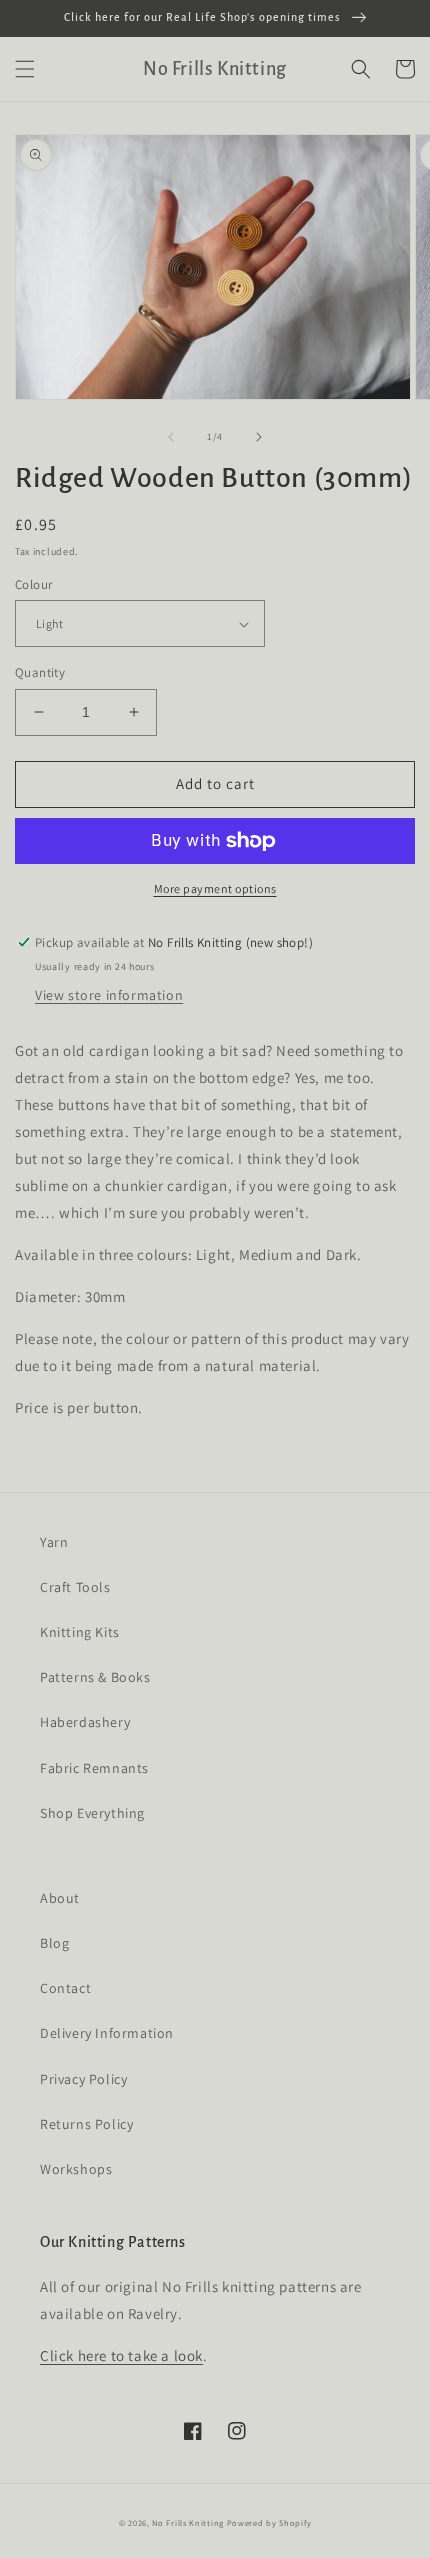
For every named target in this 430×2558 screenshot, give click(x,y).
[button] (25, 69)
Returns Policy (86, 2124)
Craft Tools (75, 1587)
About (60, 1898)
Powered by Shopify (269, 2522)
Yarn (54, 1542)
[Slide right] (259, 437)
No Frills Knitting (188, 2522)
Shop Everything (92, 1813)
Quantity (40, 672)
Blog (54, 1943)
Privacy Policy (83, 2079)
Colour (33, 584)
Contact (65, 1988)
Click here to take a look (121, 2355)
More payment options (215, 888)
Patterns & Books (95, 1677)
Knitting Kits (80, 1632)
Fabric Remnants (94, 1768)
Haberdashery (85, 1722)
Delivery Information (107, 2033)
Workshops (76, 2169)
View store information (109, 995)
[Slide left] (171, 437)
